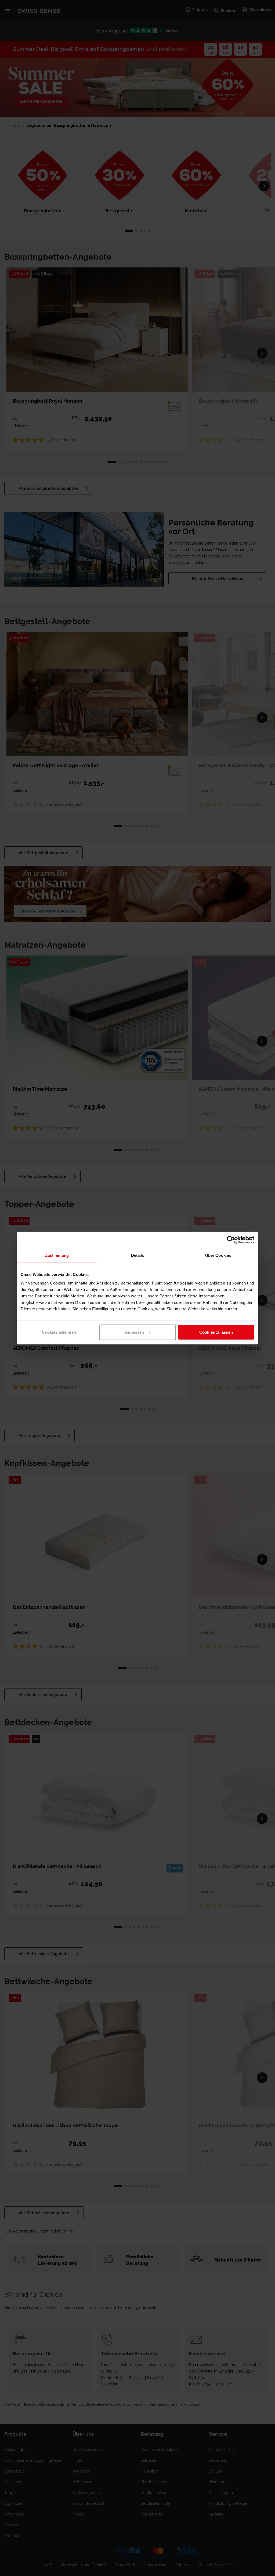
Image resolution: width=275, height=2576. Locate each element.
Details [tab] (138, 1255)
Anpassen (134, 1332)
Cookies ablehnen (59, 1332)
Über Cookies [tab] (218, 1255)
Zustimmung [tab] (57, 1255)
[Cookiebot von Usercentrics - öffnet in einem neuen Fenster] (231, 1240)
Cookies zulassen (216, 1332)
